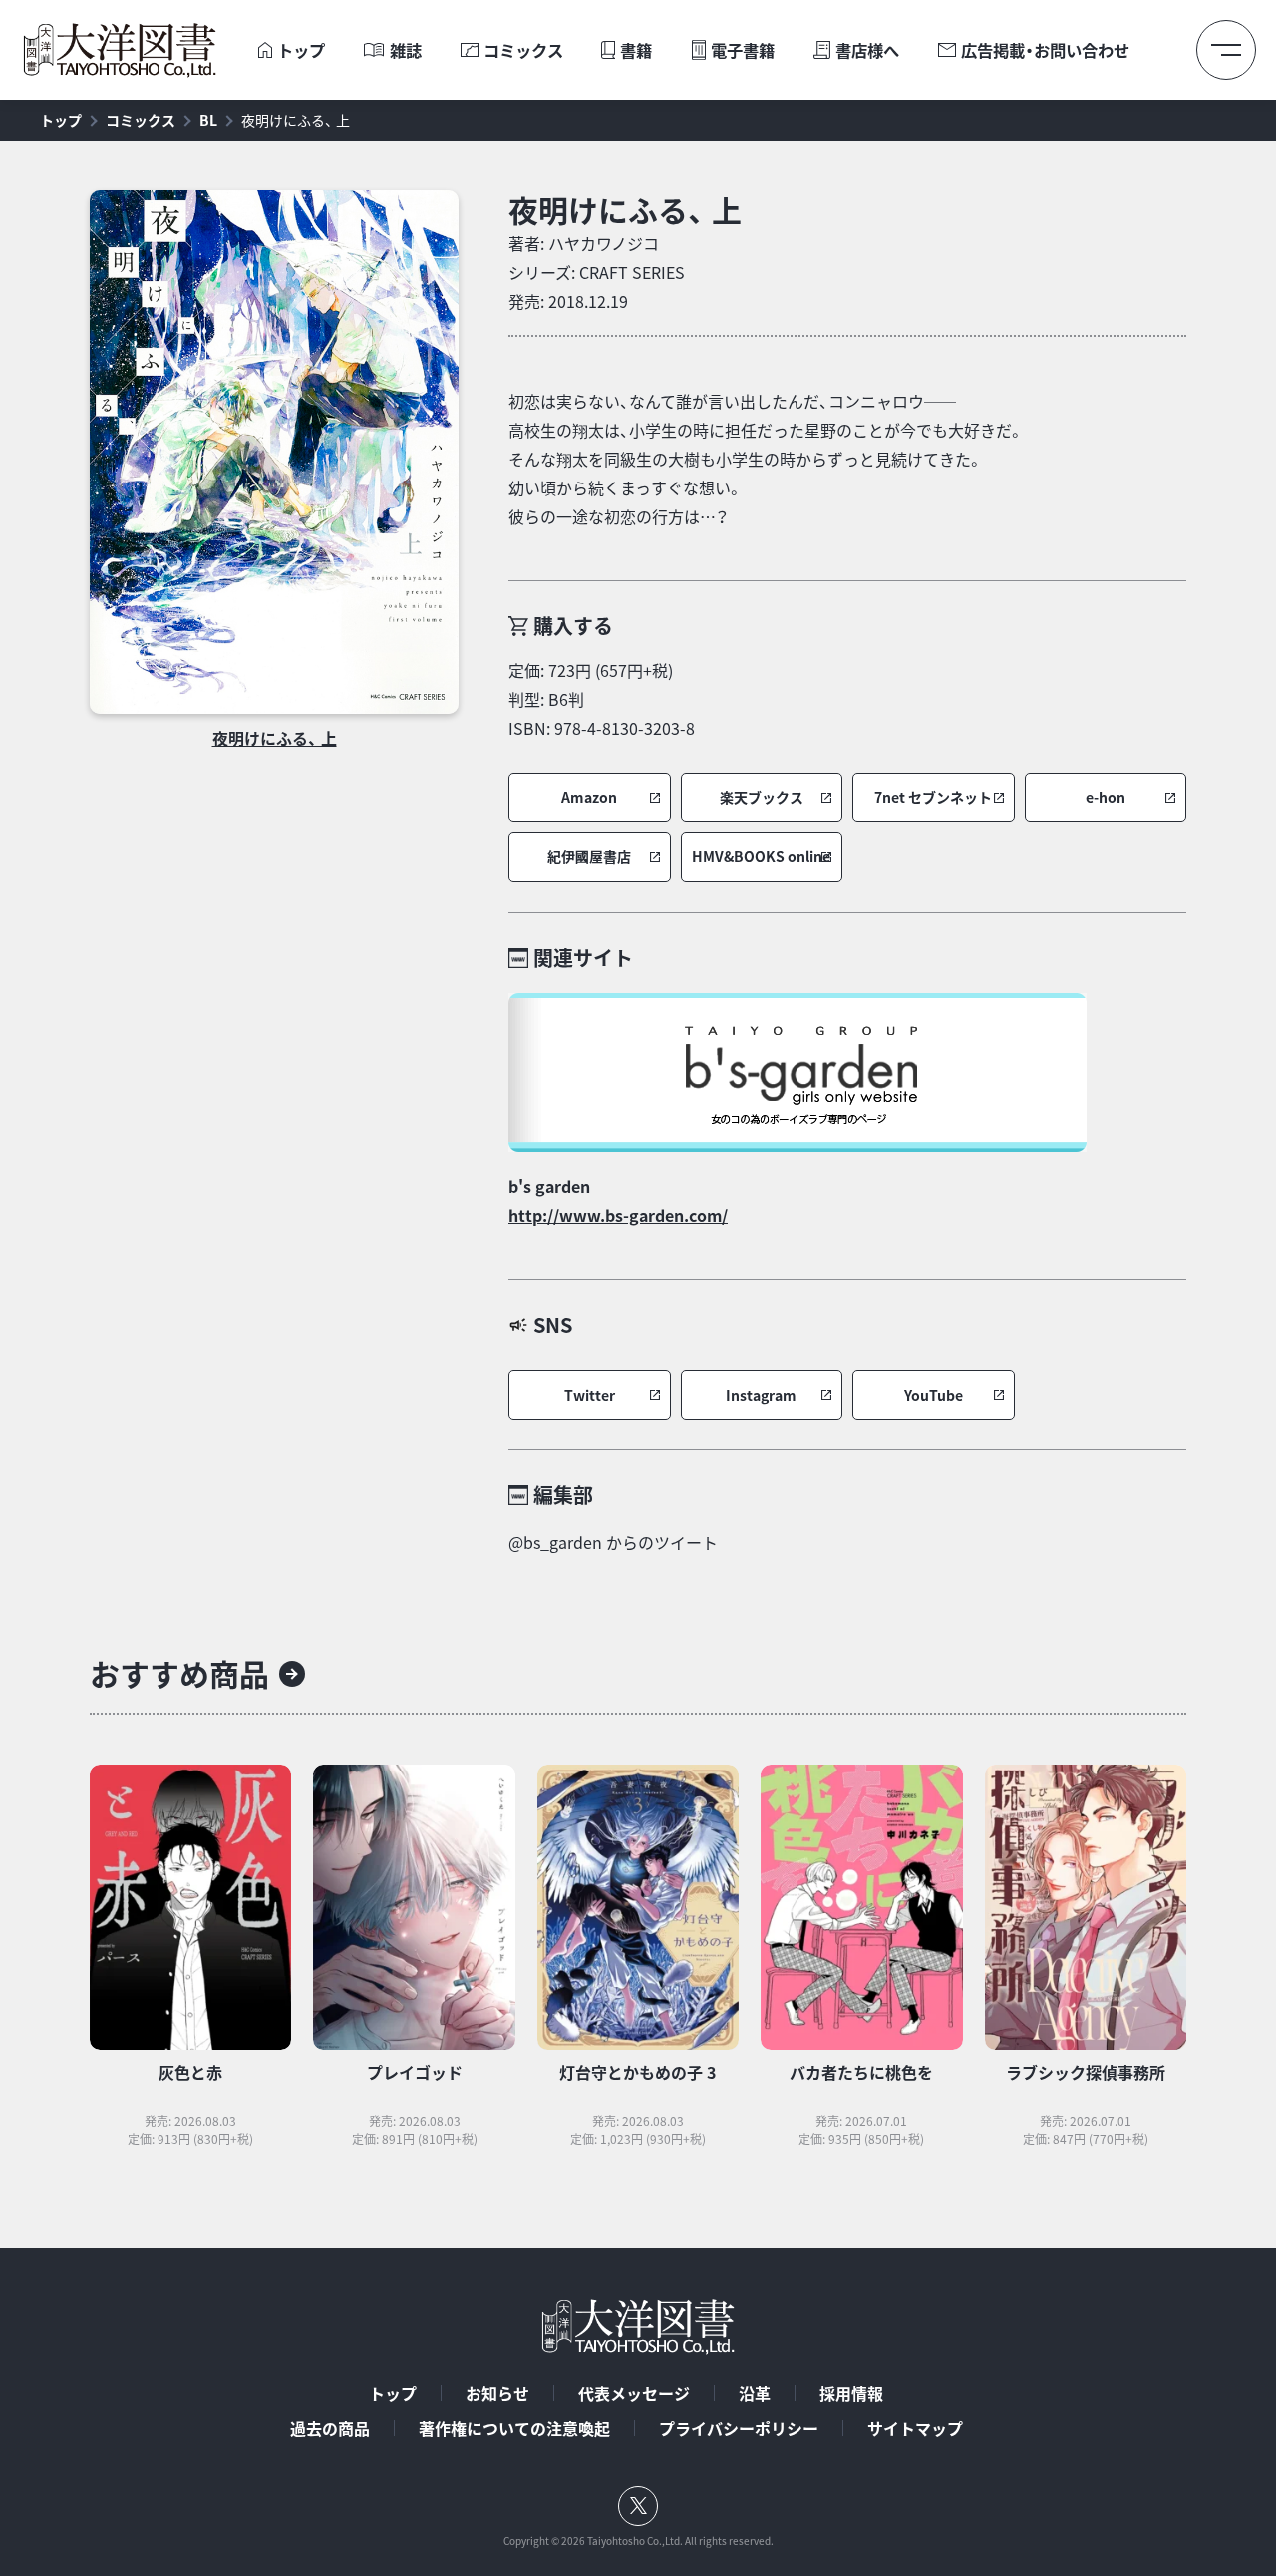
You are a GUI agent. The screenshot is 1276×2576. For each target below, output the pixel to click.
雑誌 (406, 50)
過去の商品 (330, 2428)
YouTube (934, 1395)
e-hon (1106, 797)
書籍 (636, 50)
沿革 (755, 2393)
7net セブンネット (933, 797)
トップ (301, 50)
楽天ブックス (762, 797)
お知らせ (497, 2393)
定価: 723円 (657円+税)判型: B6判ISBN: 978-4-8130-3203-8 (602, 699)
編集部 (563, 1495)
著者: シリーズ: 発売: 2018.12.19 (597, 272)
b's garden (549, 1186)
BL (208, 120)
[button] (590, 798)
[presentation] (265, 50)
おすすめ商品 (179, 1673)
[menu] (1226, 50)
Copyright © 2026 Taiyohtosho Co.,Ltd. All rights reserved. (638, 2541)
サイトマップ (915, 2428)
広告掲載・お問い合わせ (1045, 50)
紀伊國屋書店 (589, 857)
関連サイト (583, 958)
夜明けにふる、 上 (296, 120)
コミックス (523, 50)
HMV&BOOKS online (761, 857)
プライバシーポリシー (739, 2428)
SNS (553, 1324)
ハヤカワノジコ (604, 243)
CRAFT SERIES (632, 272)
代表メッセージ (634, 2393)
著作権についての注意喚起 (514, 2428)
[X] (638, 2506)
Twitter (590, 1395)
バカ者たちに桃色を (861, 2072)
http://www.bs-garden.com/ (618, 1215)
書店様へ (867, 50)
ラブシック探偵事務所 (1086, 2072)
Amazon (589, 797)
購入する (573, 626)
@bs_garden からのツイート (613, 1542)
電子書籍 (743, 50)
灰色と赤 (190, 2072)
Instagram (761, 1395)
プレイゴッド (415, 2072)
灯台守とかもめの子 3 (638, 2072)
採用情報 (851, 2393)
